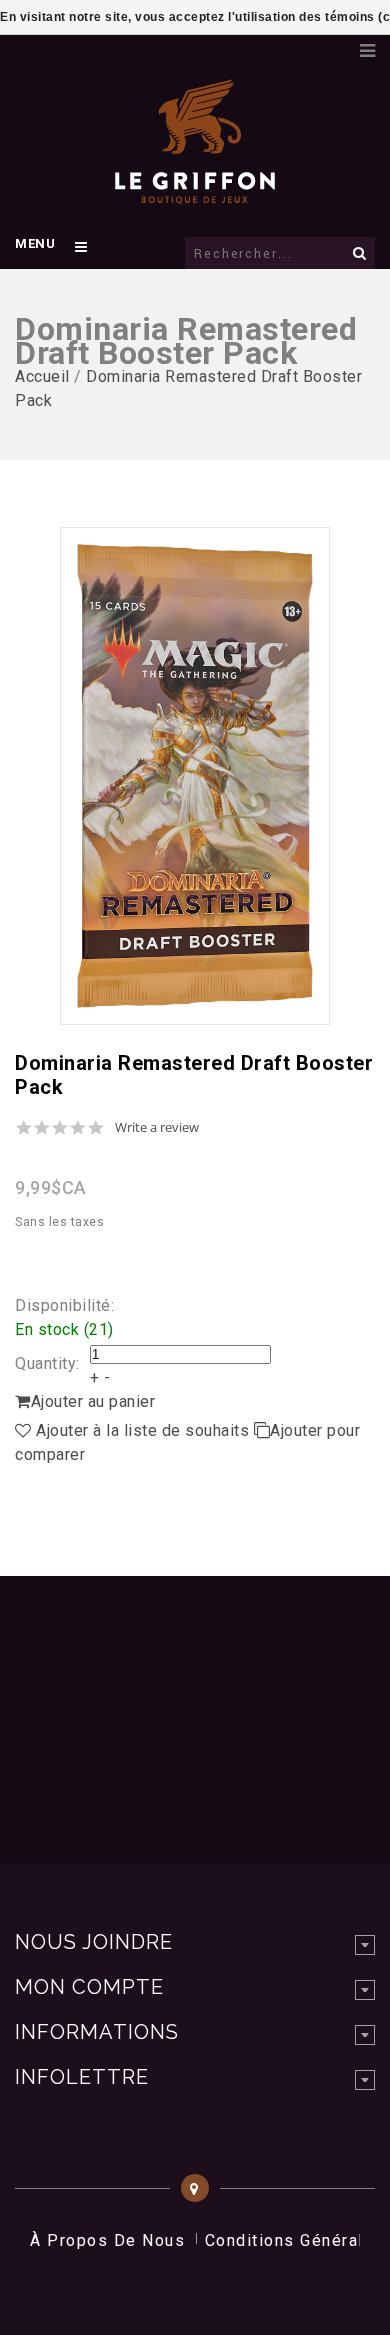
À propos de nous (107, 2240)
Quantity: (47, 1363)
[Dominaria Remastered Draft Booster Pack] (195, 776)
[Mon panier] (335, 45)
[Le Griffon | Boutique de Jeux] (195, 194)
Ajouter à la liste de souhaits (143, 1430)
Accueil (42, 376)
